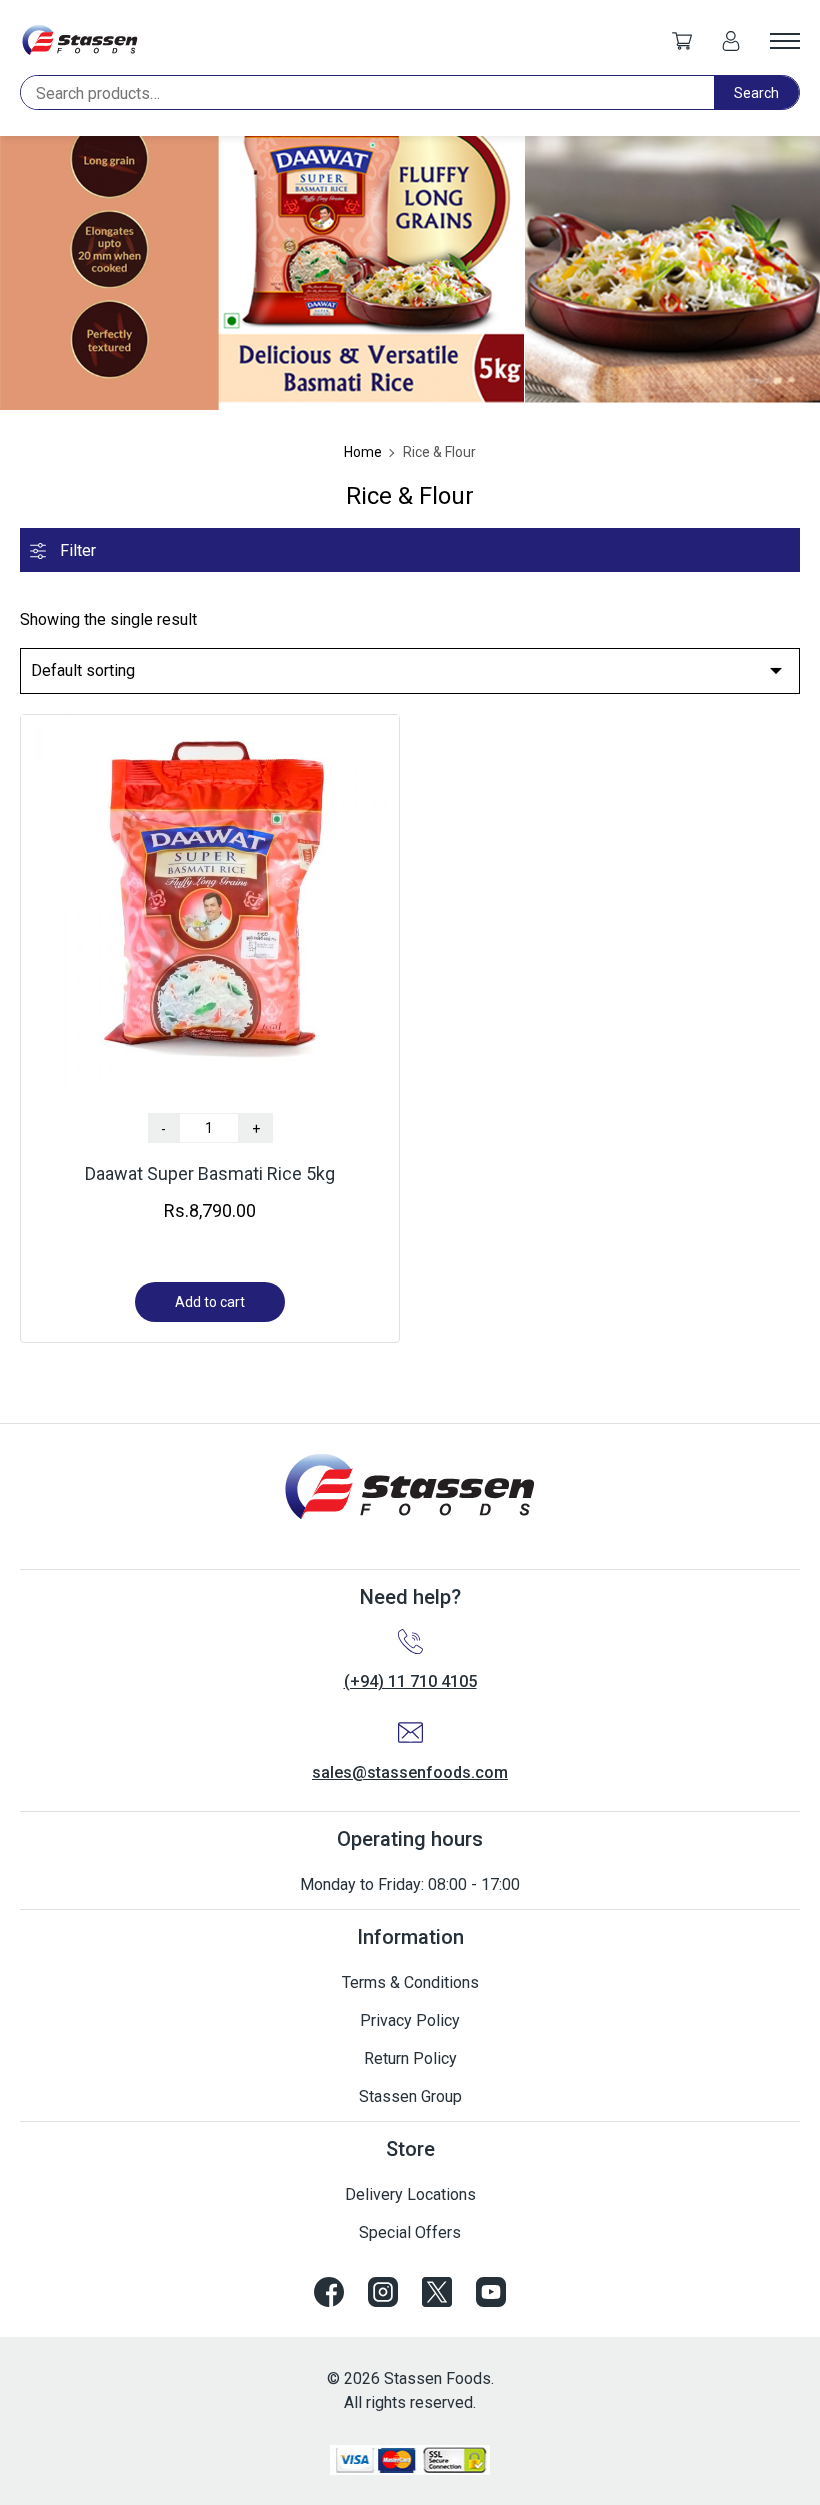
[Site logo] (80, 40)
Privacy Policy (410, 2020)
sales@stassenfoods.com (410, 1772)
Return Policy (410, 2058)
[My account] (731, 40)
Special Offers (410, 2232)
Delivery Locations (410, 2194)
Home (363, 452)
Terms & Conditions (410, 1982)
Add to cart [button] (210, 1302)
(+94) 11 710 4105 (410, 1681)
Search (756, 93)
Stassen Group (410, 2096)
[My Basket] (682, 40)
